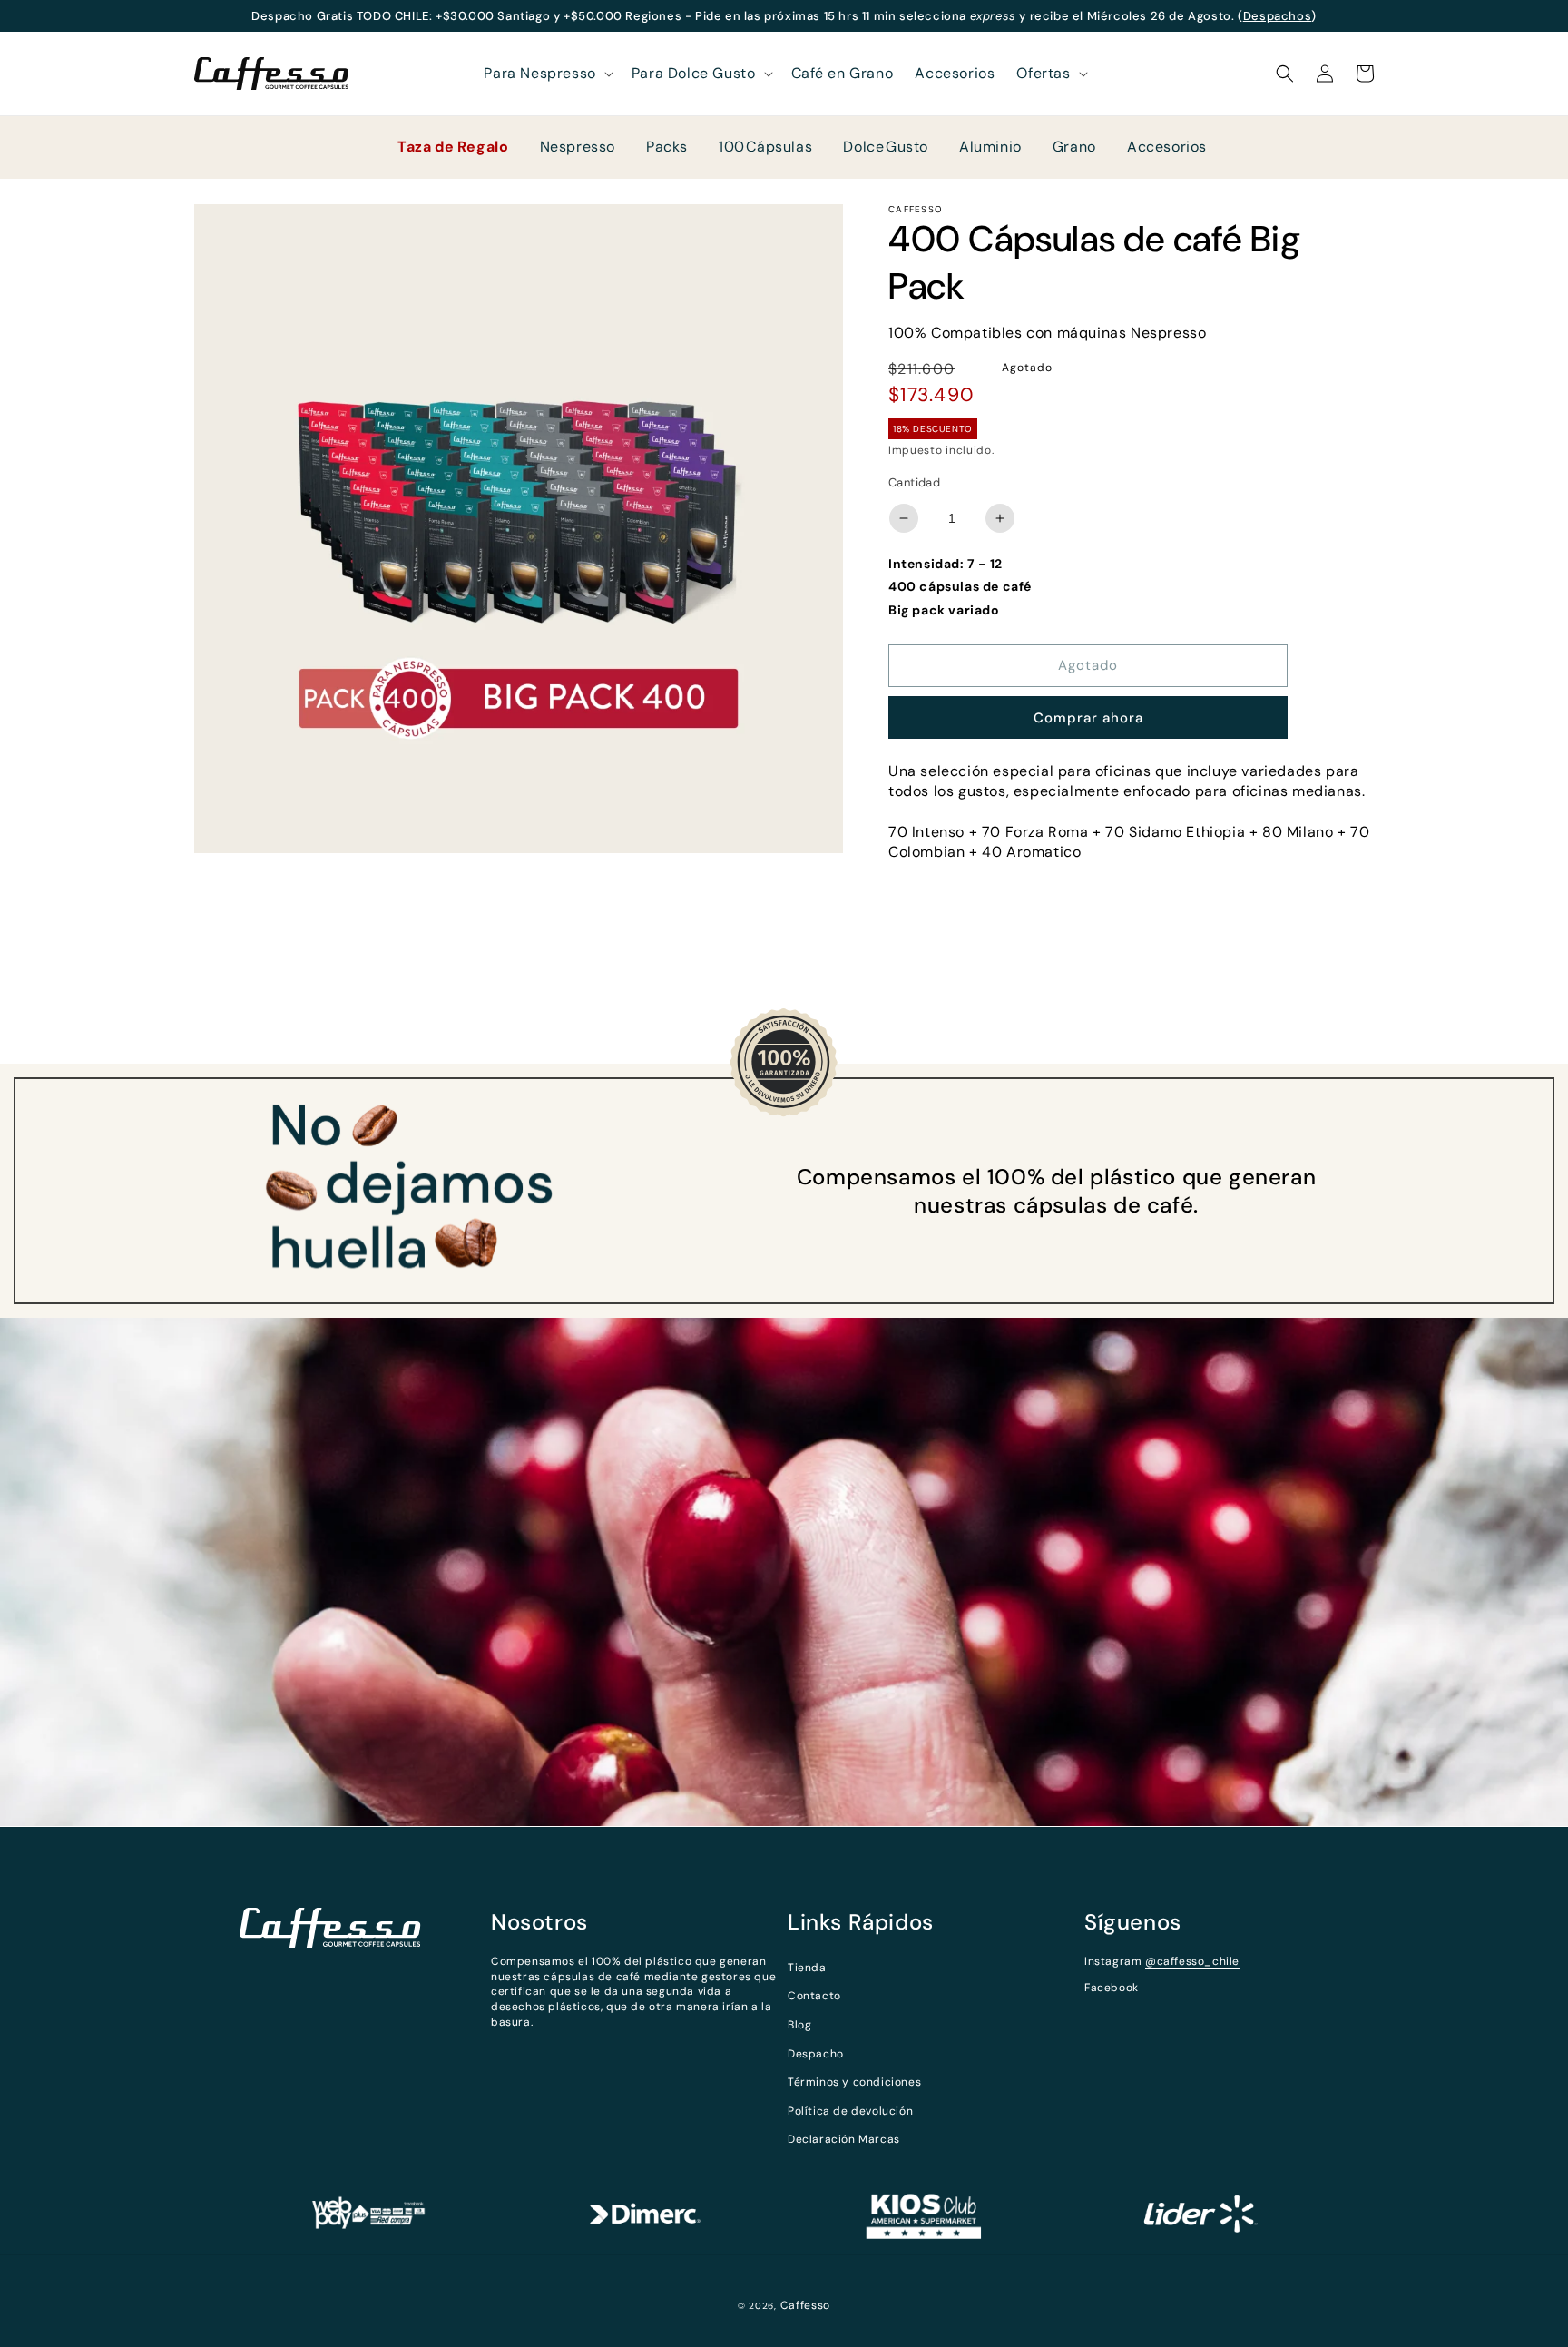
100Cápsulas (765, 147)
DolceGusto (886, 147)
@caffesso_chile (1192, 1961)
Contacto (814, 1996)
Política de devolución (850, 2111)
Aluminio (990, 147)
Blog (799, 2025)
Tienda (807, 1968)
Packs (667, 147)
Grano (1074, 147)
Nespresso (578, 147)
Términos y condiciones (854, 2082)
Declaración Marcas (844, 2139)
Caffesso (806, 2305)
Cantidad (914, 482)
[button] (546, 74)
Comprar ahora (1088, 718)
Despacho (816, 2054)
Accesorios (1167, 147)
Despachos (1277, 16)
